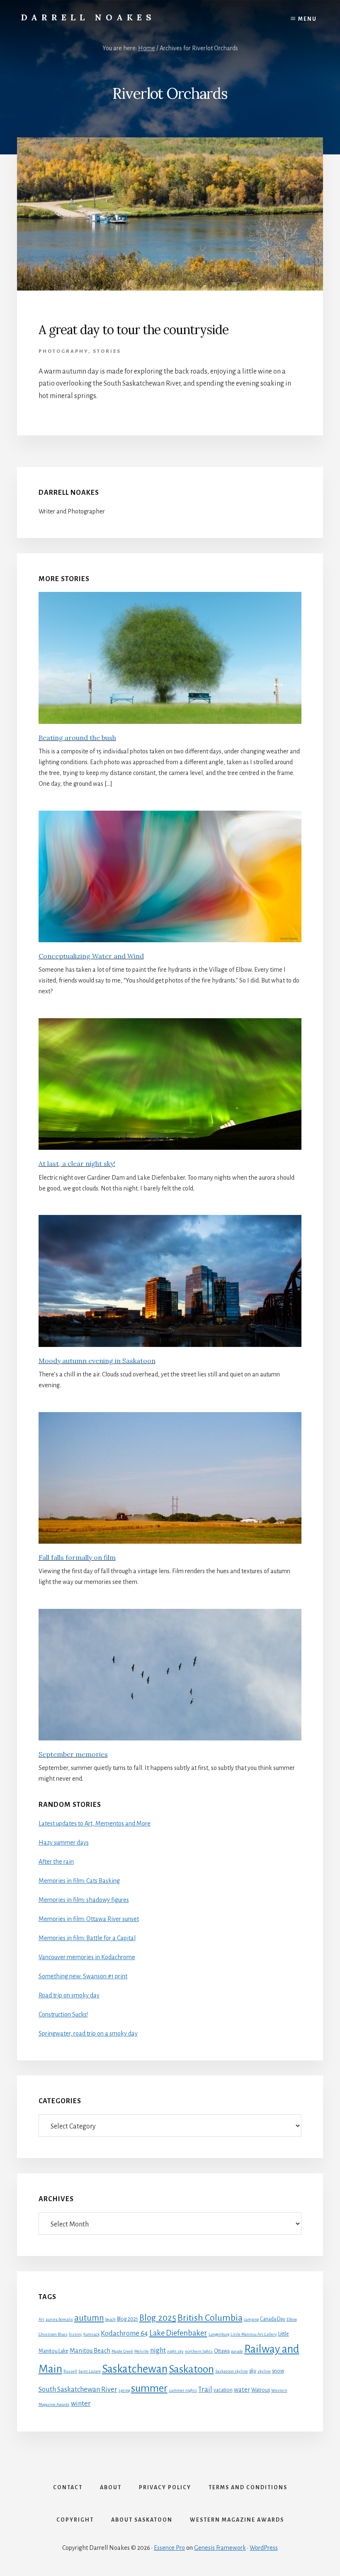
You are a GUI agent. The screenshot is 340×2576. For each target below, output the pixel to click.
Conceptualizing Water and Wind (91, 956)
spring (124, 2390)
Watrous (261, 2390)
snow (278, 2371)
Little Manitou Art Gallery (254, 2334)
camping (251, 2319)
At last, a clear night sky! (77, 1163)
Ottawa (222, 2351)
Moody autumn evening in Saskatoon (97, 1361)
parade (237, 2351)
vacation (223, 2390)
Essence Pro (169, 2548)
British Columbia (210, 2318)
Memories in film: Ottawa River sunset (89, 1919)
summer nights (183, 2390)
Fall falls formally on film (77, 1557)
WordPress (264, 2548)
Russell (70, 2371)
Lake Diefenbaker (178, 2333)
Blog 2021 (127, 2319)
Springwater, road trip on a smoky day (88, 2033)
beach (110, 2319)
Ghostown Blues (53, 2334)
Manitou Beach (90, 2351)
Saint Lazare (90, 2371)
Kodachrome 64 (124, 2333)
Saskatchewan (135, 2369)
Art (41, 2319)
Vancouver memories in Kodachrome (87, 1957)
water (242, 2390)
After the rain (56, 1862)
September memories (73, 1754)
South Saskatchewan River (78, 2389)
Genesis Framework (220, 2548)
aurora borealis (59, 2319)
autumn (89, 2318)
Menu (307, 19)
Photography (63, 351)
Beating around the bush (77, 738)
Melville (142, 2351)
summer (149, 2388)
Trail (205, 2389)
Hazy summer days (64, 1843)
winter (81, 2404)
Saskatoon (191, 2369)
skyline (264, 2371)
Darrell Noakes (88, 17)
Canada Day (273, 2319)
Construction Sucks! (63, 2014)
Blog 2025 (158, 2318)
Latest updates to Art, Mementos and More (95, 1823)
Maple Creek (122, 2351)
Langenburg (219, 2334)
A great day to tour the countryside (134, 330)
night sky (175, 2351)
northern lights (199, 2351)
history (75, 2334)
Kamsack (91, 2334)
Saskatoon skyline (232, 2371)
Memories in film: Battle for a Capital (87, 1938)
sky (253, 2371)
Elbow (292, 2319)
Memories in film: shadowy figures (84, 1900)
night (158, 2350)
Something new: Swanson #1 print (83, 1976)
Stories (107, 351)
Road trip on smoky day (69, 1995)
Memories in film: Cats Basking (79, 1881)
